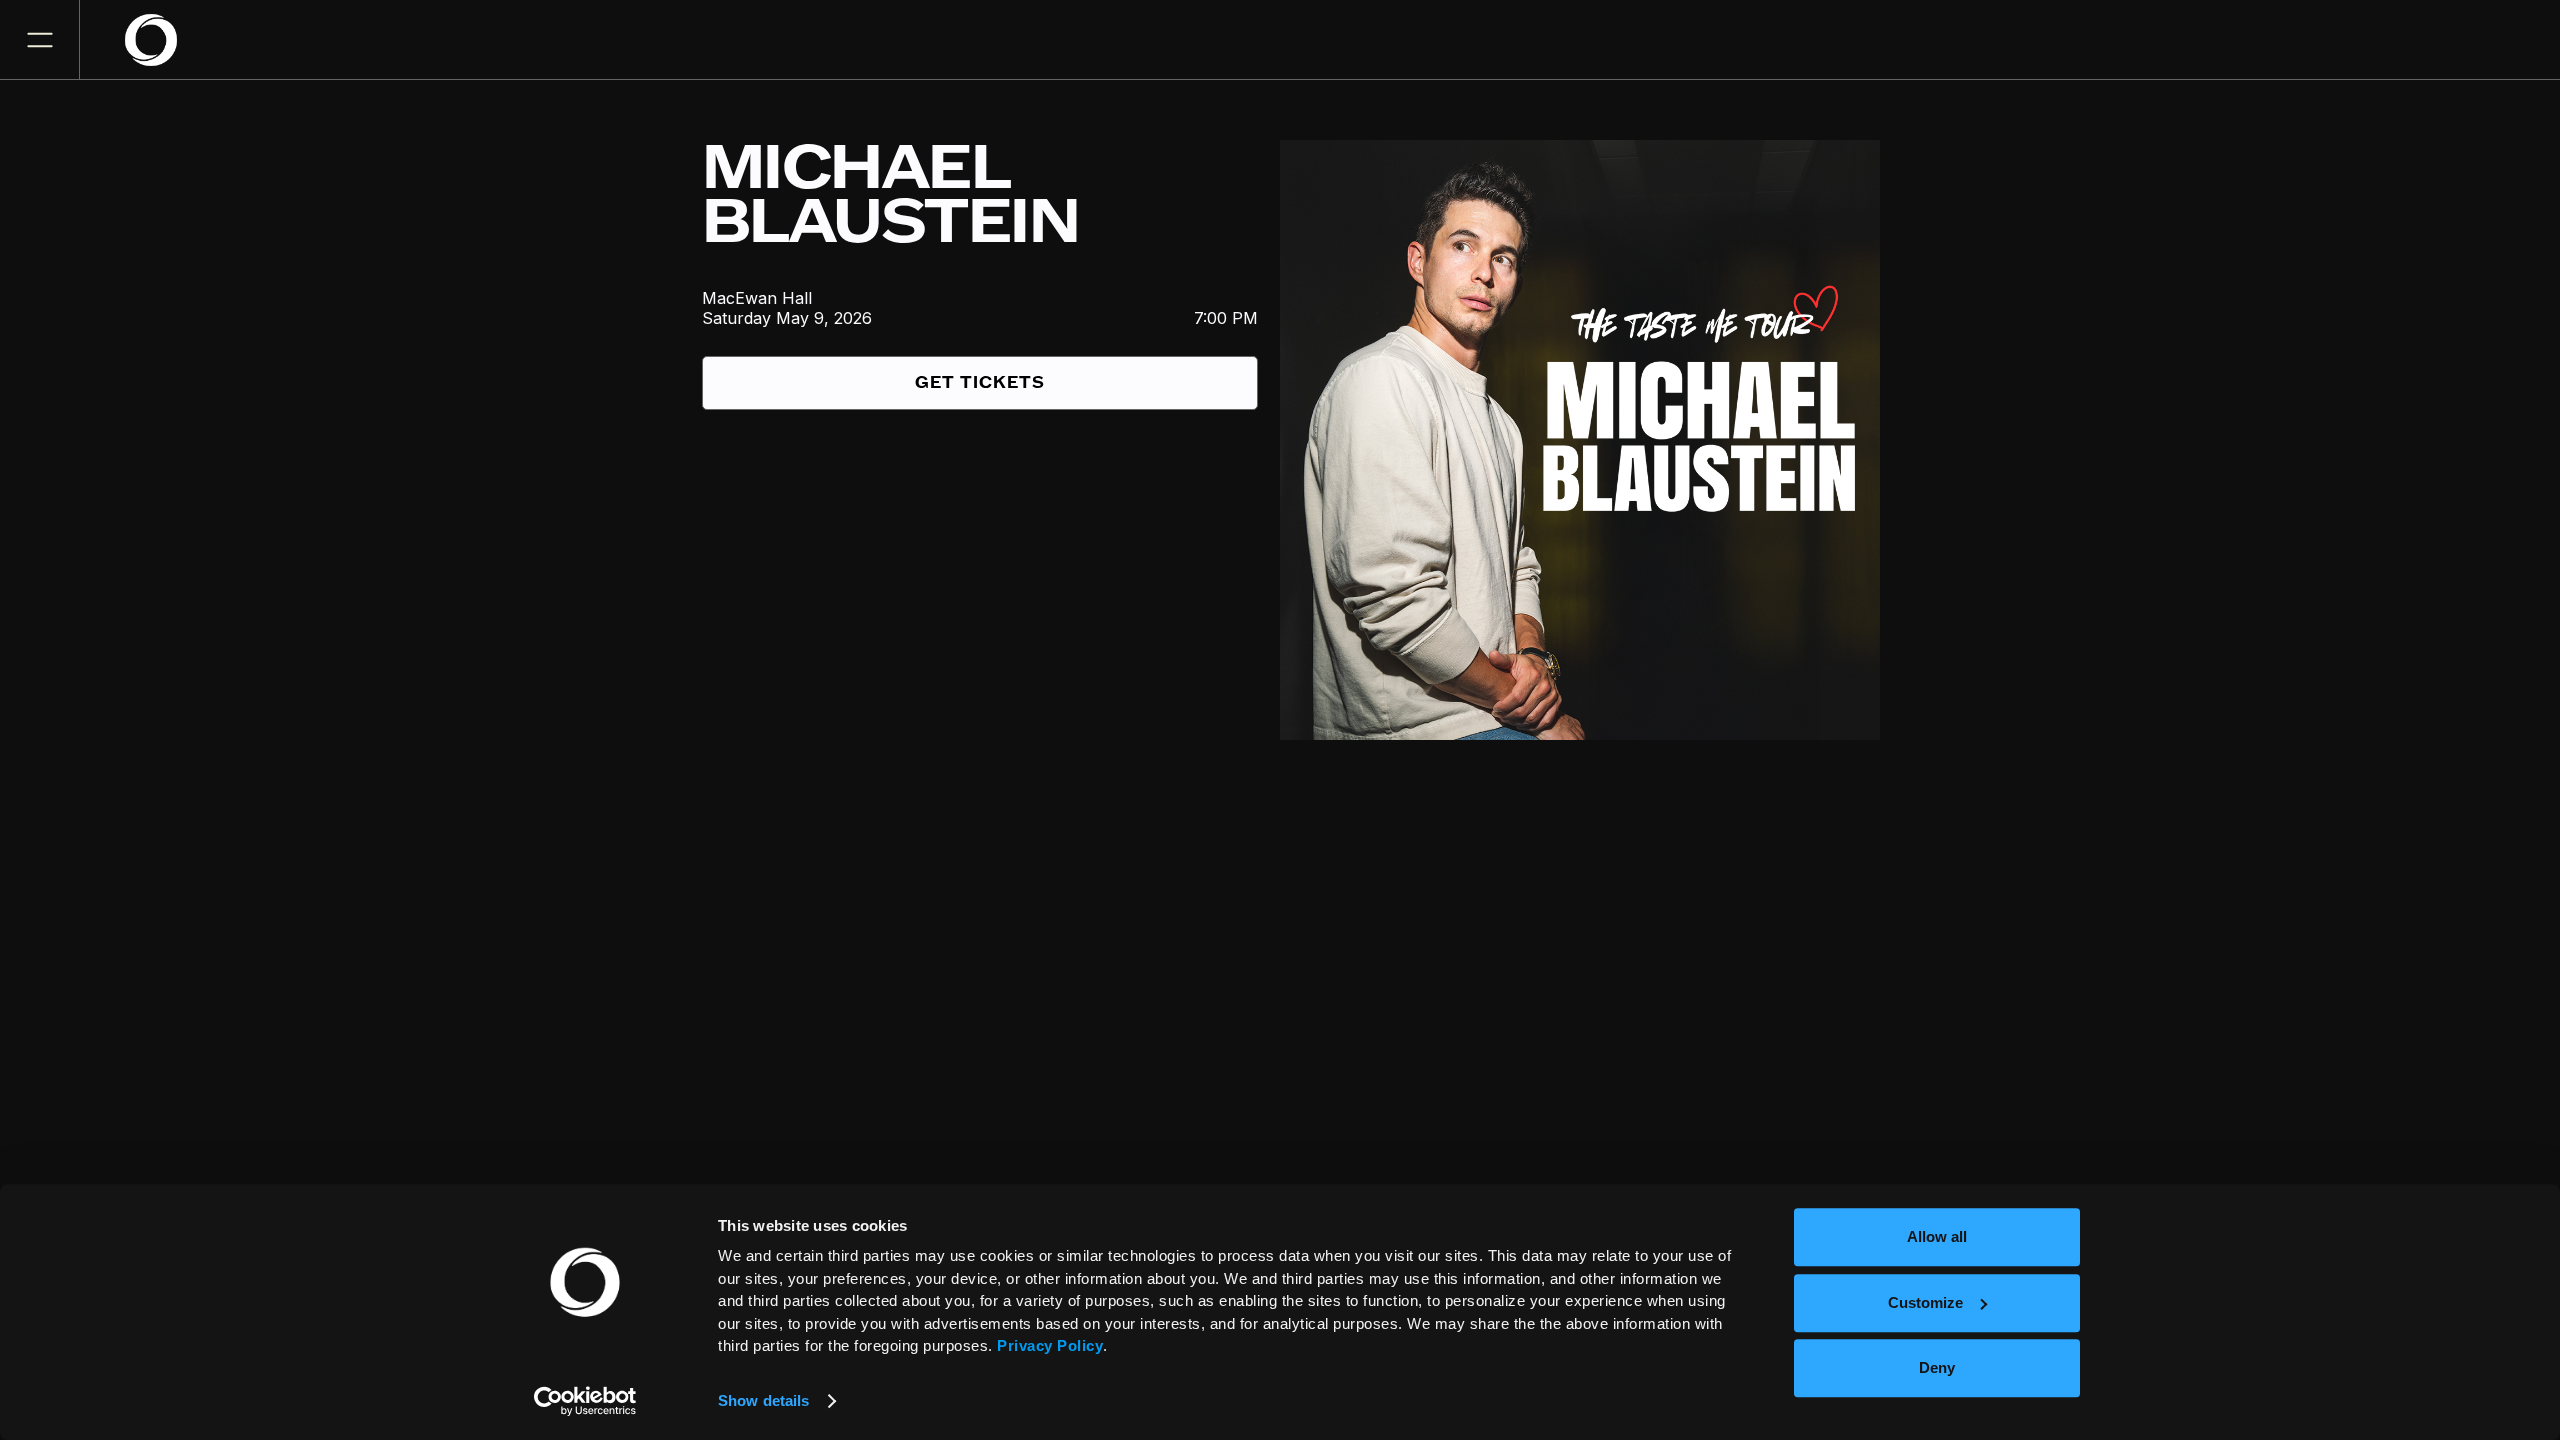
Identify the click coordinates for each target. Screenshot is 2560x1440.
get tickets (980, 382)
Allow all (1937, 1236)
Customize (1925, 1302)
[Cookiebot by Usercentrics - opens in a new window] (585, 1401)
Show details (763, 1400)
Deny (1937, 1367)
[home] (163, 40)
